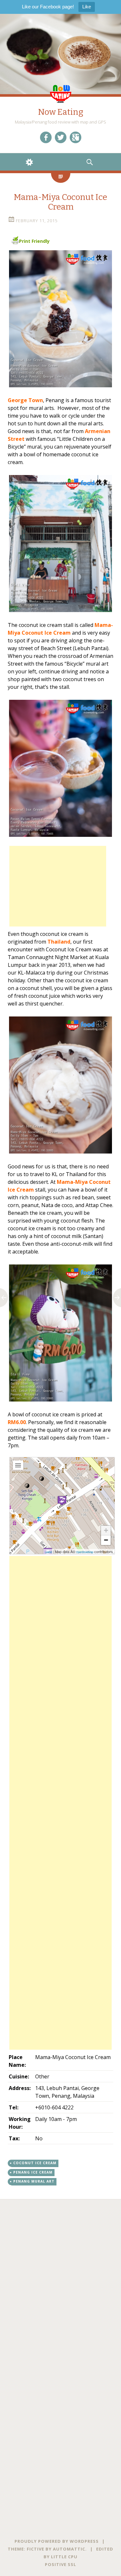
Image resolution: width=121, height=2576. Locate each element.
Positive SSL (60, 2564)
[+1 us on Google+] (76, 137)
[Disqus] (60, 2280)
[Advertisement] (58, 886)
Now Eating (61, 112)
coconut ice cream (35, 2163)
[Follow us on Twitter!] (61, 137)
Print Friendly (34, 241)
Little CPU (64, 2557)
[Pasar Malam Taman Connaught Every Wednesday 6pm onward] (60, 768)
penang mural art (34, 2181)
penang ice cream (33, 2172)
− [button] (106, 1540)
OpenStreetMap (85, 1552)
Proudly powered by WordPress (57, 2541)
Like (87, 7)
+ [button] (106, 1530)
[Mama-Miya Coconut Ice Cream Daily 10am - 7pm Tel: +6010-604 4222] (60, 319)
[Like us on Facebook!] (46, 137)
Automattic (69, 2549)
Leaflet (48, 1552)
